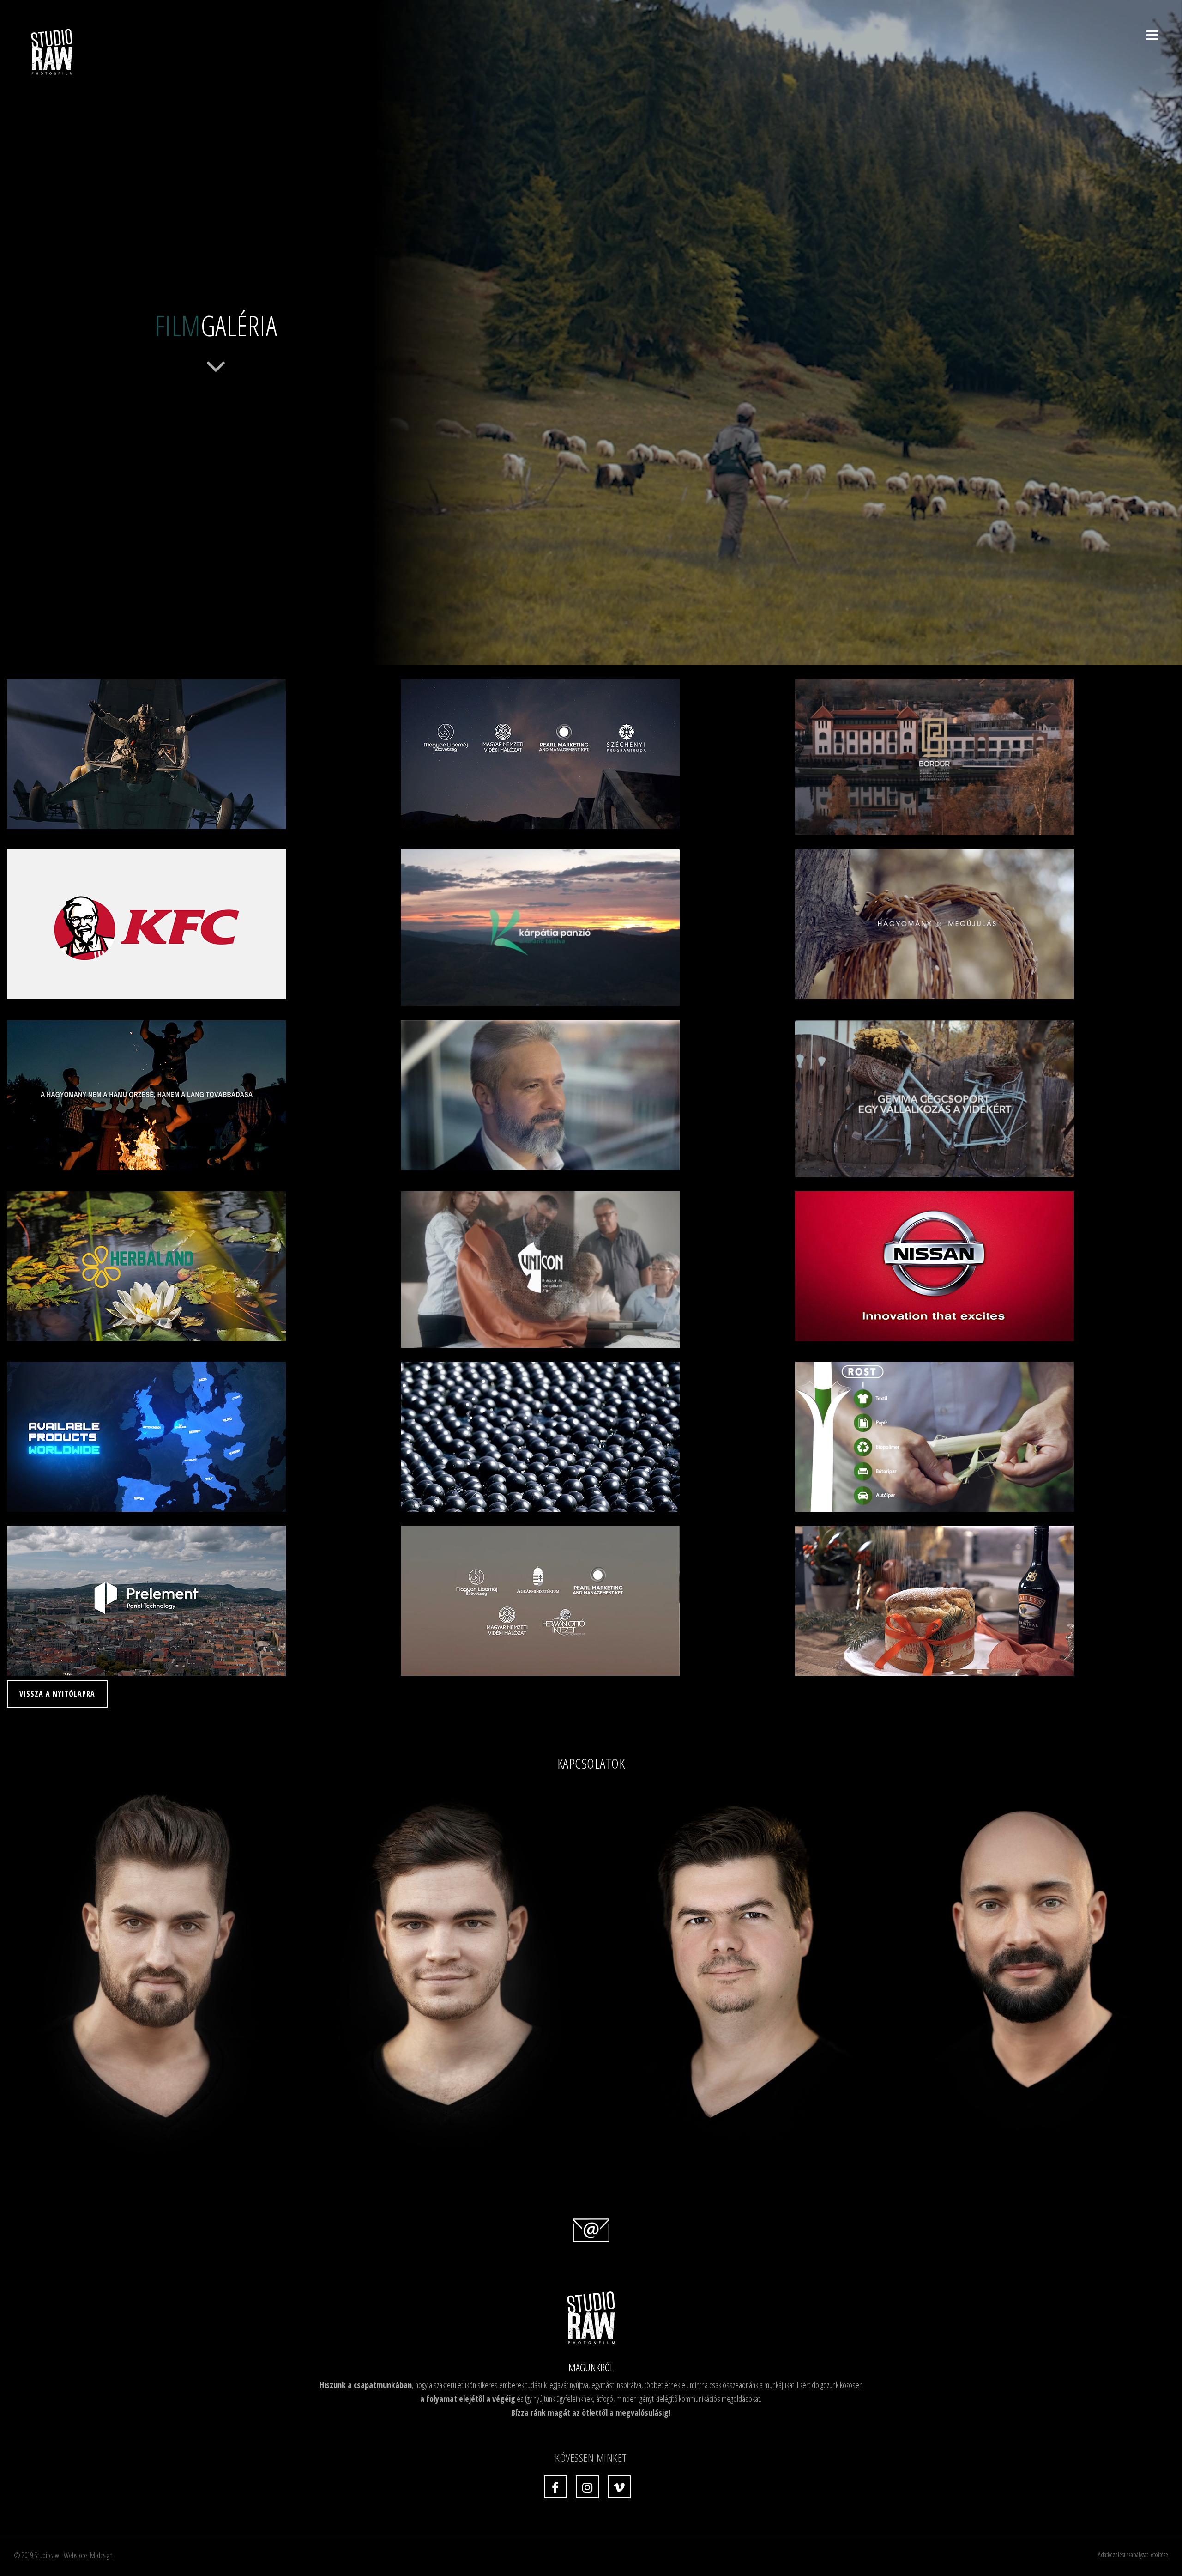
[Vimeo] (619, 2487)
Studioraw (47, 2555)
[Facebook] (555, 2487)
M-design (101, 2555)
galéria (216, 326)
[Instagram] (587, 2487)
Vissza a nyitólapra (57, 1694)
